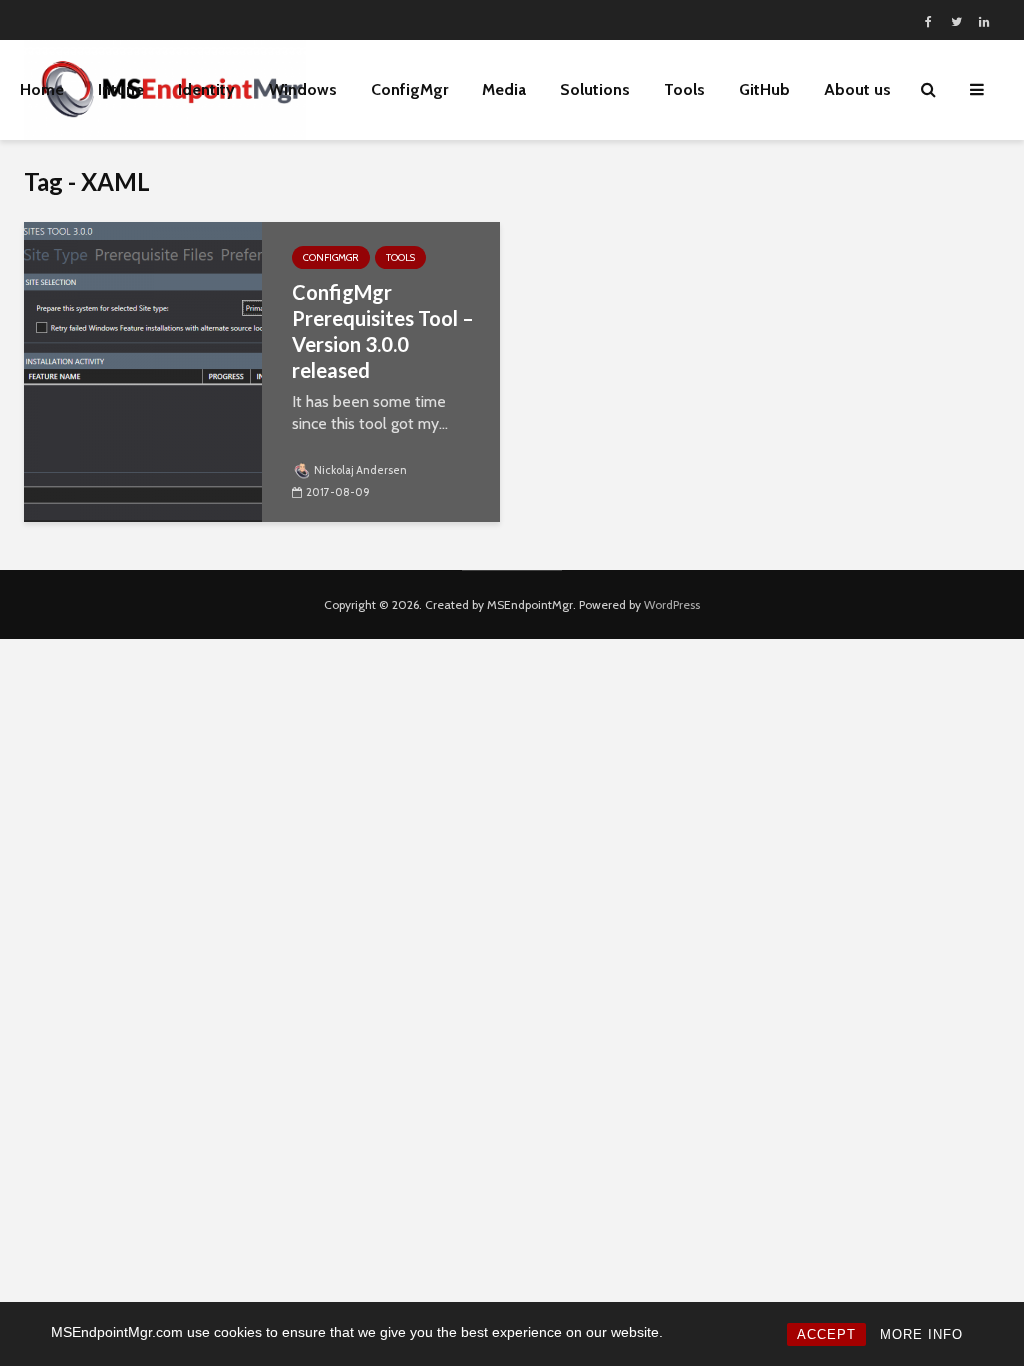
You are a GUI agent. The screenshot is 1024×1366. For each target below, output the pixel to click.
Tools (400, 257)
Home (42, 89)
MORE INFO (921, 1334)
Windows (303, 89)
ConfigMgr (409, 89)
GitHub (764, 89)
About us (857, 89)
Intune (121, 89)
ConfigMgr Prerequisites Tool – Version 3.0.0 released (383, 331)
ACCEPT (826, 1334)
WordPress (672, 604)
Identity (206, 89)
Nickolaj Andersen (360, 470)
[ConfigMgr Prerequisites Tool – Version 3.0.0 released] (143, 370)
